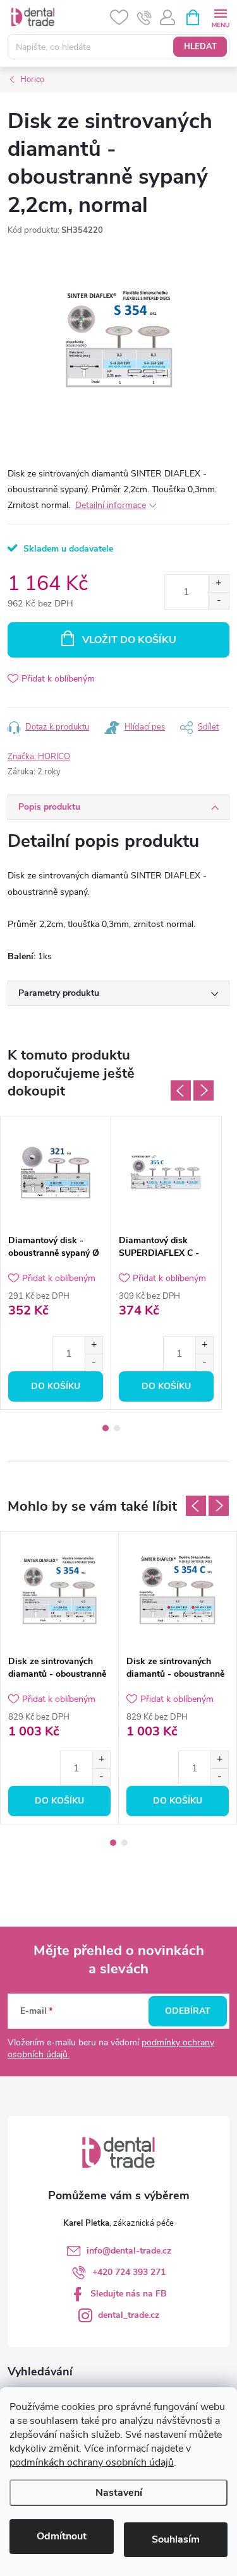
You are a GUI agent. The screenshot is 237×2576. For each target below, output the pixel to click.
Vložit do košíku (129, 640)
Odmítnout (62, 2536)
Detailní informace (111, 505)
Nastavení (119, 2493)
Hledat (200, 47)
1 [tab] (106, 1428)
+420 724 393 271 (129, 2272)
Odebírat (188, 2011)
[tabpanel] (56, 1263)
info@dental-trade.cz (129, 2251)
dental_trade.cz (129, 2315)
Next (204, 1090)
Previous (181, 1090)
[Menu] (220, 17)
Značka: (39, 757)
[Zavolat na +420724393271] (144, 18)
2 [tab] (117, 1428)
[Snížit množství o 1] (218, 600)
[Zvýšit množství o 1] (218, 583)
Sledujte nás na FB (129, 2294)
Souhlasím (176, 2539)
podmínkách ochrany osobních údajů (92, 2462)
